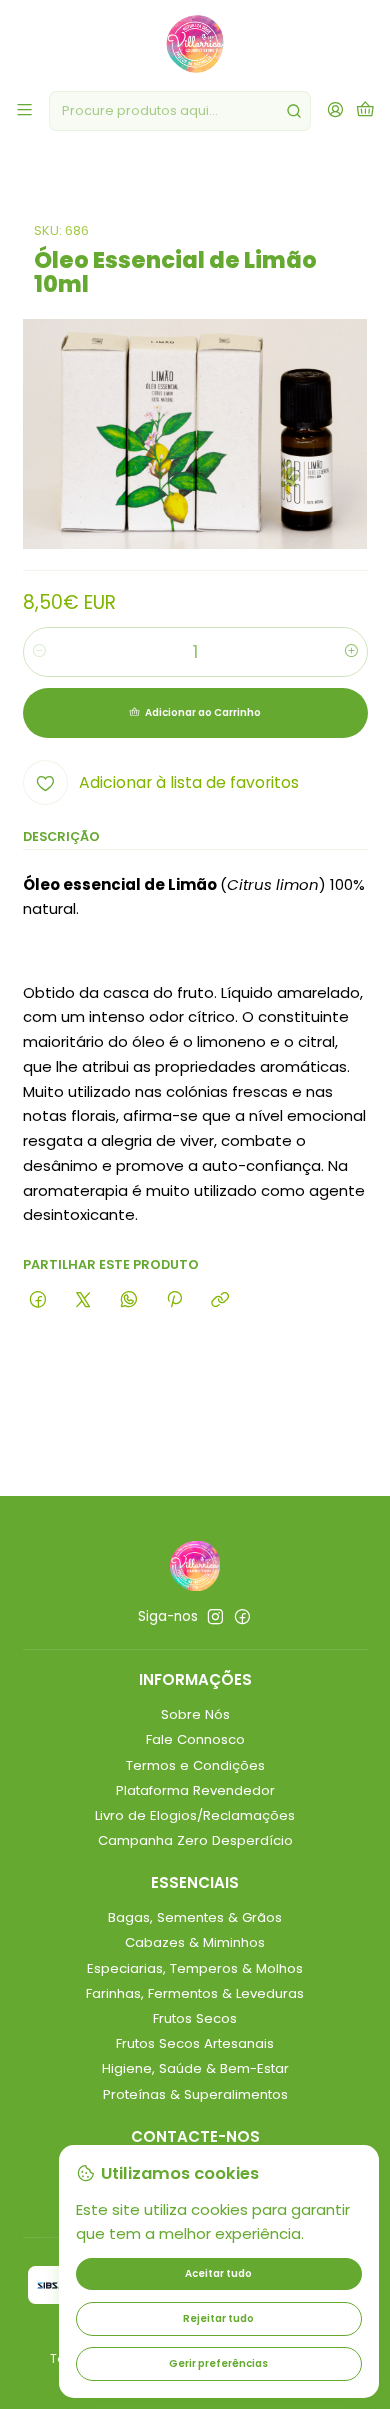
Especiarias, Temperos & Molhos (195, 1968)
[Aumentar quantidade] (351, 652)
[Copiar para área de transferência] (220, 1300)
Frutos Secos (195, 2018)
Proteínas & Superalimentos (195, 2094)
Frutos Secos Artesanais (195, 2043)
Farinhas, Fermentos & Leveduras (195, 1993)
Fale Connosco (195, 1739)
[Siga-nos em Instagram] (215, 1617)
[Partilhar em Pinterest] (174, 1300)
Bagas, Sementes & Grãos (195, 1917)
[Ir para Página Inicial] (195, 44)
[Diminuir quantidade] (39, 652)
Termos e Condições (195, 1765)
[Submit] (294, 111)
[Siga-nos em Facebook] (242, 1617)
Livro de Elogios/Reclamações (195, 1815)
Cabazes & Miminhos (195, 1942)
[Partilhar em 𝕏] (83, 1300)
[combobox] (180, 111)
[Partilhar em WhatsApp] (128, 1300)
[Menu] (24, 111)
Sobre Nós (195, 1714)
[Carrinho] (365, 111)
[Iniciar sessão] (335, 111)
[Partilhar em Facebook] (38, 1300)
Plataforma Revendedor (195, 1790)
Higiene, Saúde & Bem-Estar (195, 2068)
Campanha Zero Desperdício (195, 1840)
